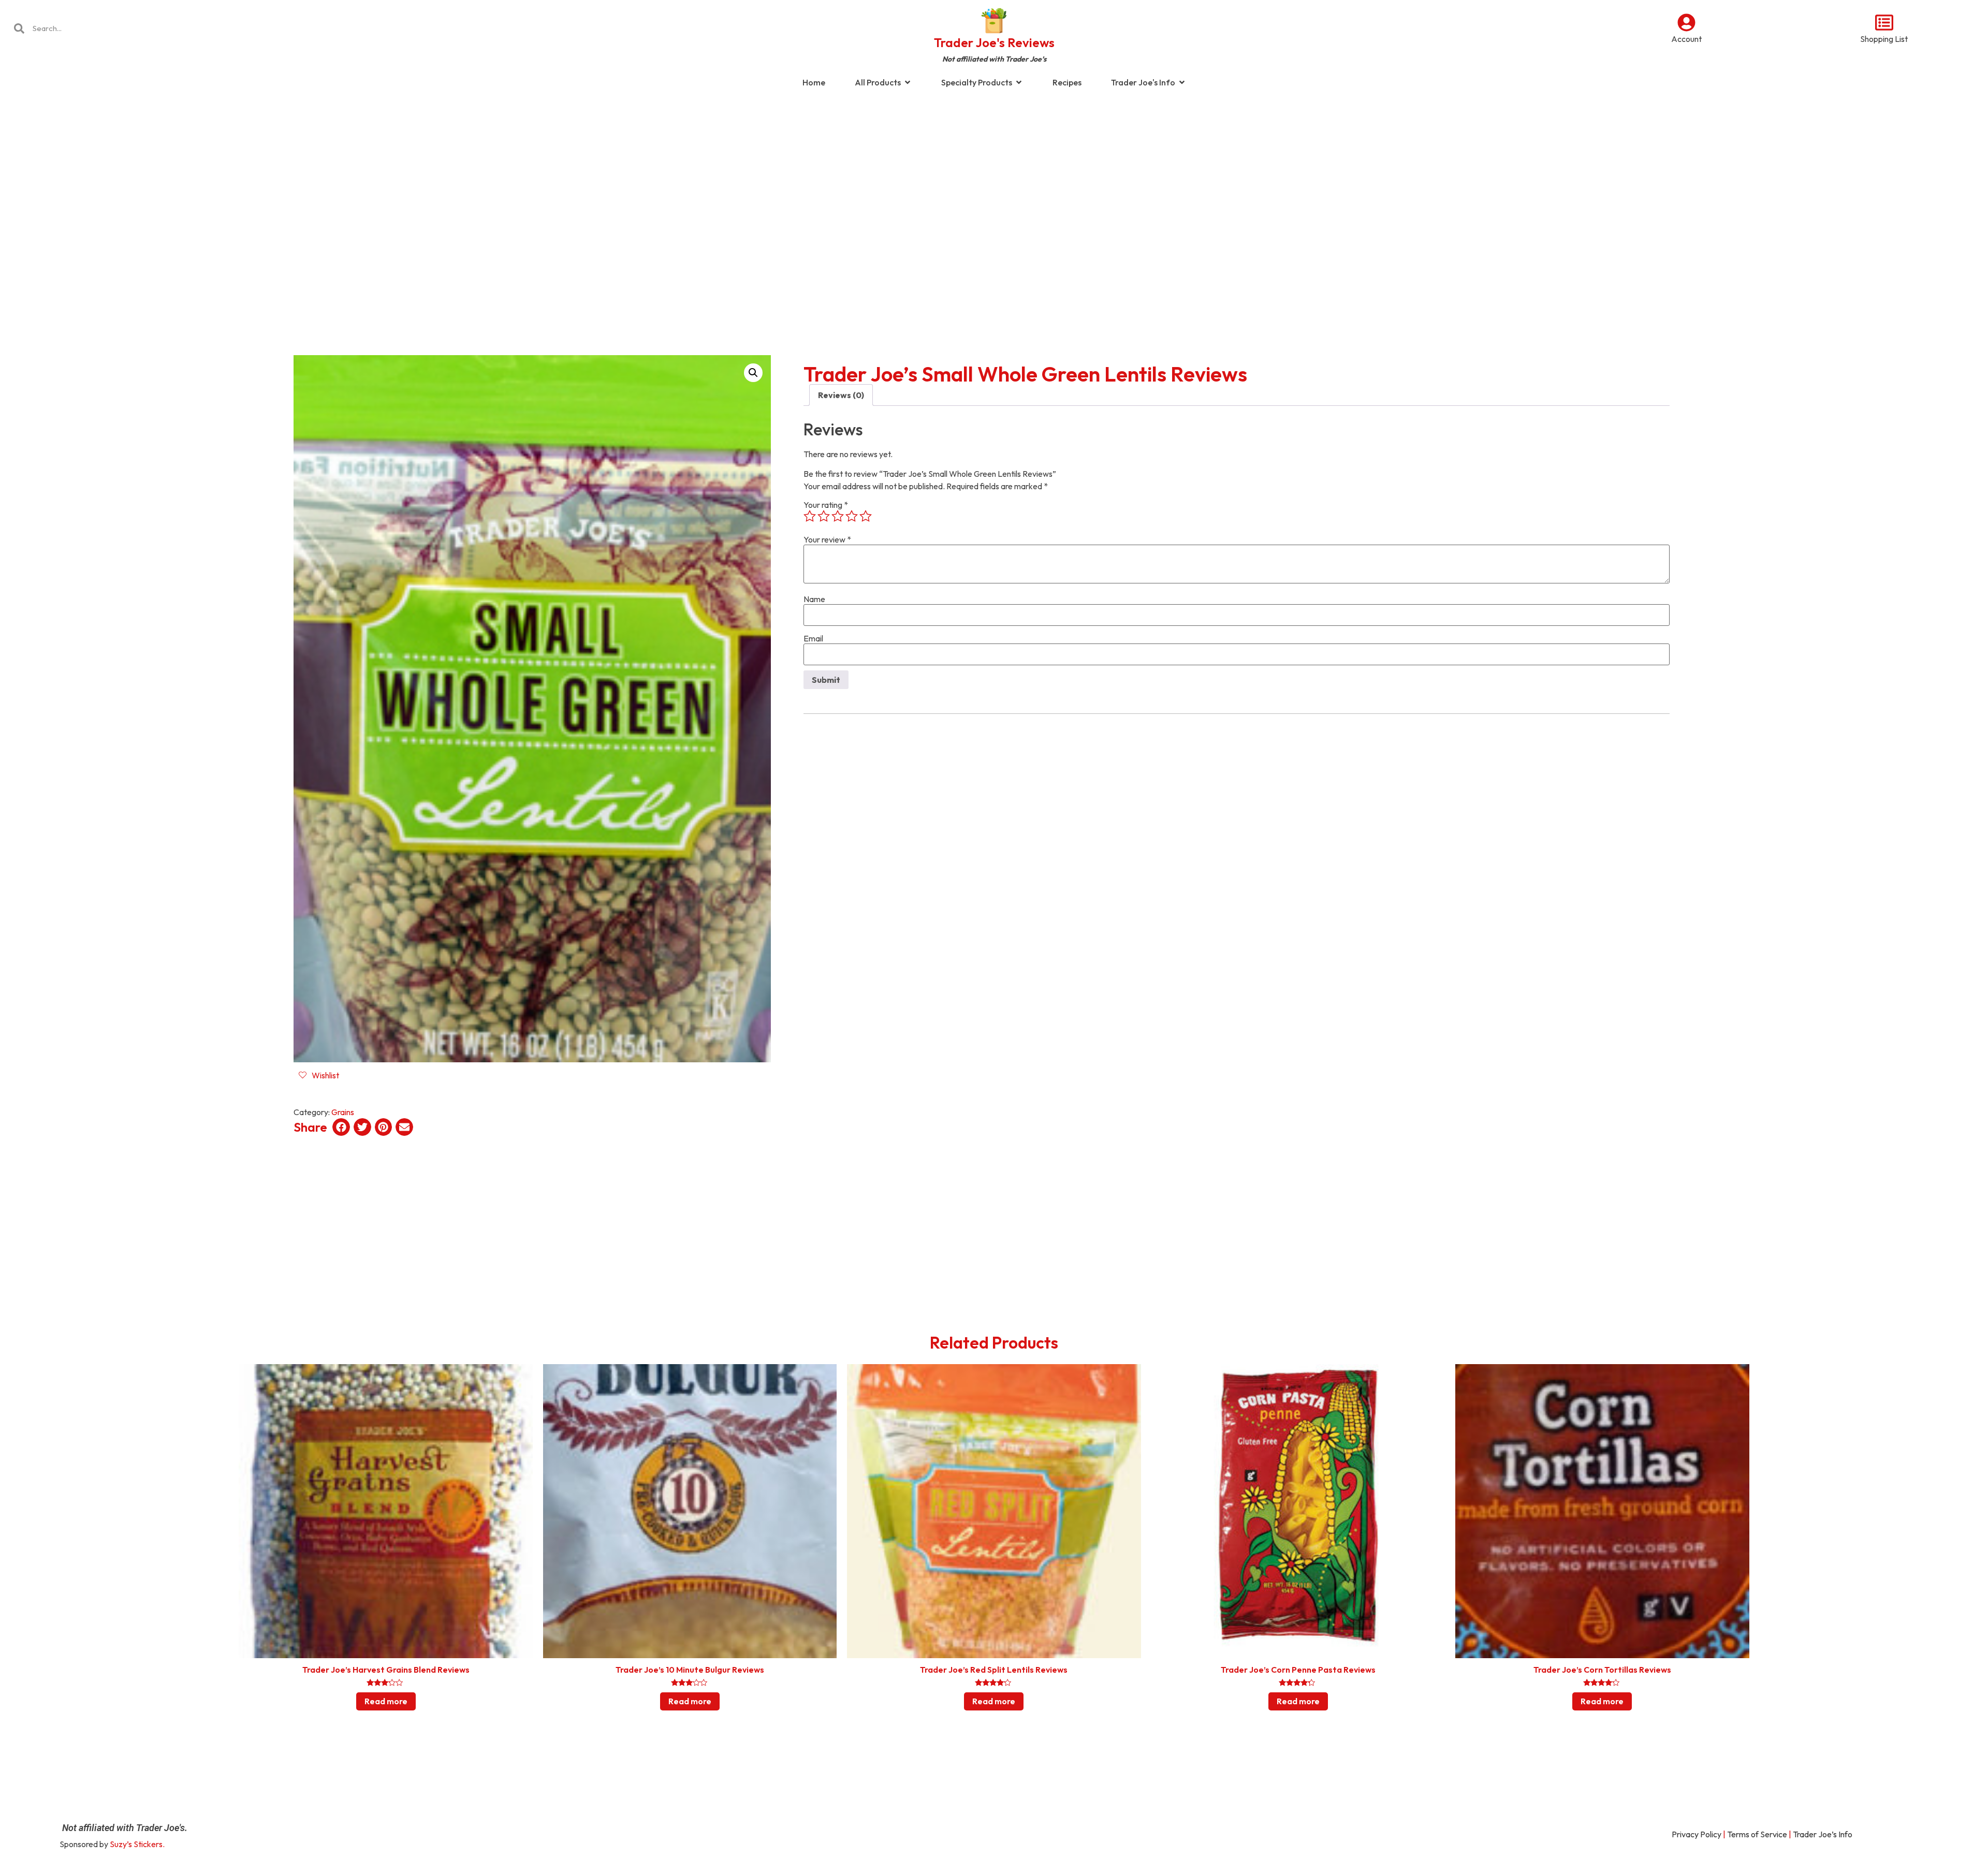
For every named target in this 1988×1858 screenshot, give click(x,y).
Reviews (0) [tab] (841, 395)
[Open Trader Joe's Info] (1182, 82)
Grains (343, 1112)
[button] (753, 373)
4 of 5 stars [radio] (852, 516)
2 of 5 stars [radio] (824, 516)
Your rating (826, 505)
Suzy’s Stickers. (137, 1844)
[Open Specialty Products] (1019, 82)
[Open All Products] (908, 82)
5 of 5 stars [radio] (866, 516)
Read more (386, 1701)
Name (814, 599)
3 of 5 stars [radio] (838, 516)
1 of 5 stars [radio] (810, 516)
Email (813, 638)
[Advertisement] (994, 178)
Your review (827, 539)
